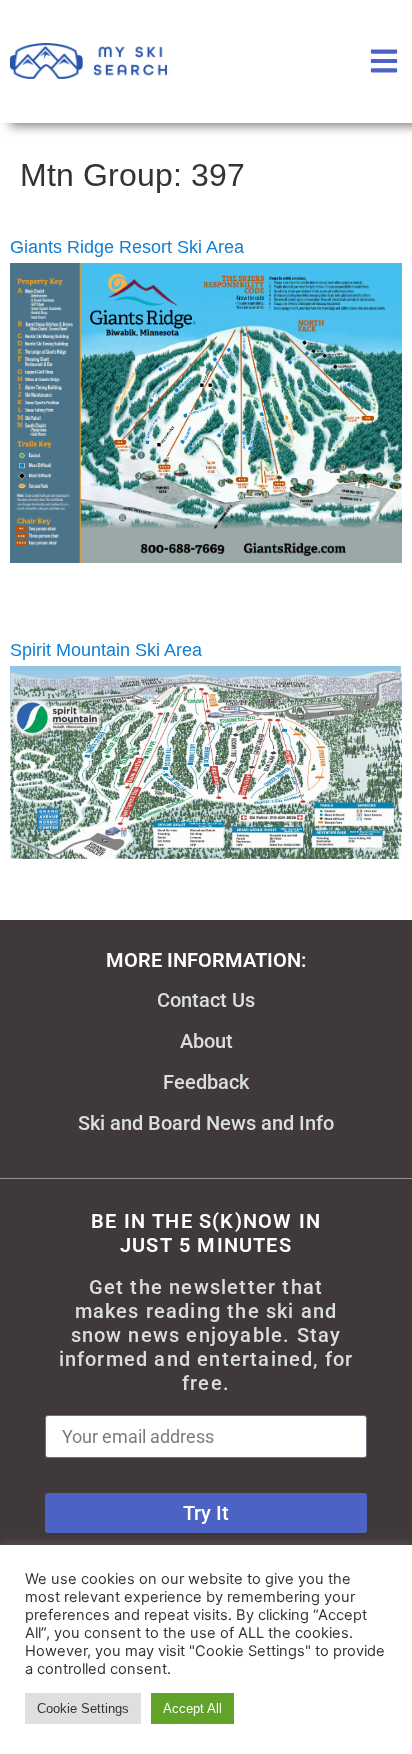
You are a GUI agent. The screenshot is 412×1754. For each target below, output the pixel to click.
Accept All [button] (192, 1708)
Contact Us (206, 1000)
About (206, 1041)
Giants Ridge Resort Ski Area (127, 247)
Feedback (206, 1082)
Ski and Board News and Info (206, 1123)
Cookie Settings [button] (83, 1708)
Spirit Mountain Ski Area (106, 650)
